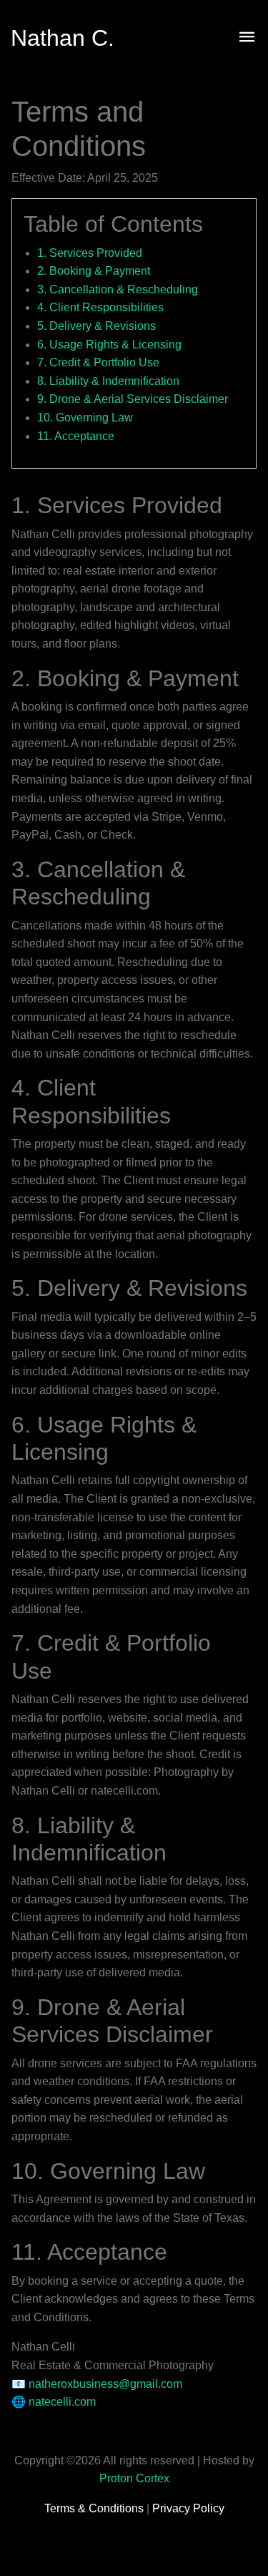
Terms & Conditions (95, 2508)
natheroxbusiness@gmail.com (105, 2384)
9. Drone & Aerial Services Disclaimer (133, 399)
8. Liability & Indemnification (108, 381)
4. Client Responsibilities (100, 307)
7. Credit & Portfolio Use (98, 362)
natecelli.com (62, 2402)
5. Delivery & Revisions (96, 326)
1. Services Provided (90, 253)
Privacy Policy (188, 2508)
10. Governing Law (85, 418)
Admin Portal (134, 2538)
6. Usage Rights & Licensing (109, 345)
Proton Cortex (134, 2478)
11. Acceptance (76, 436)
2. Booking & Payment (94, 271)
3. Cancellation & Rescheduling (118, 289)
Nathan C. (63, 38)
